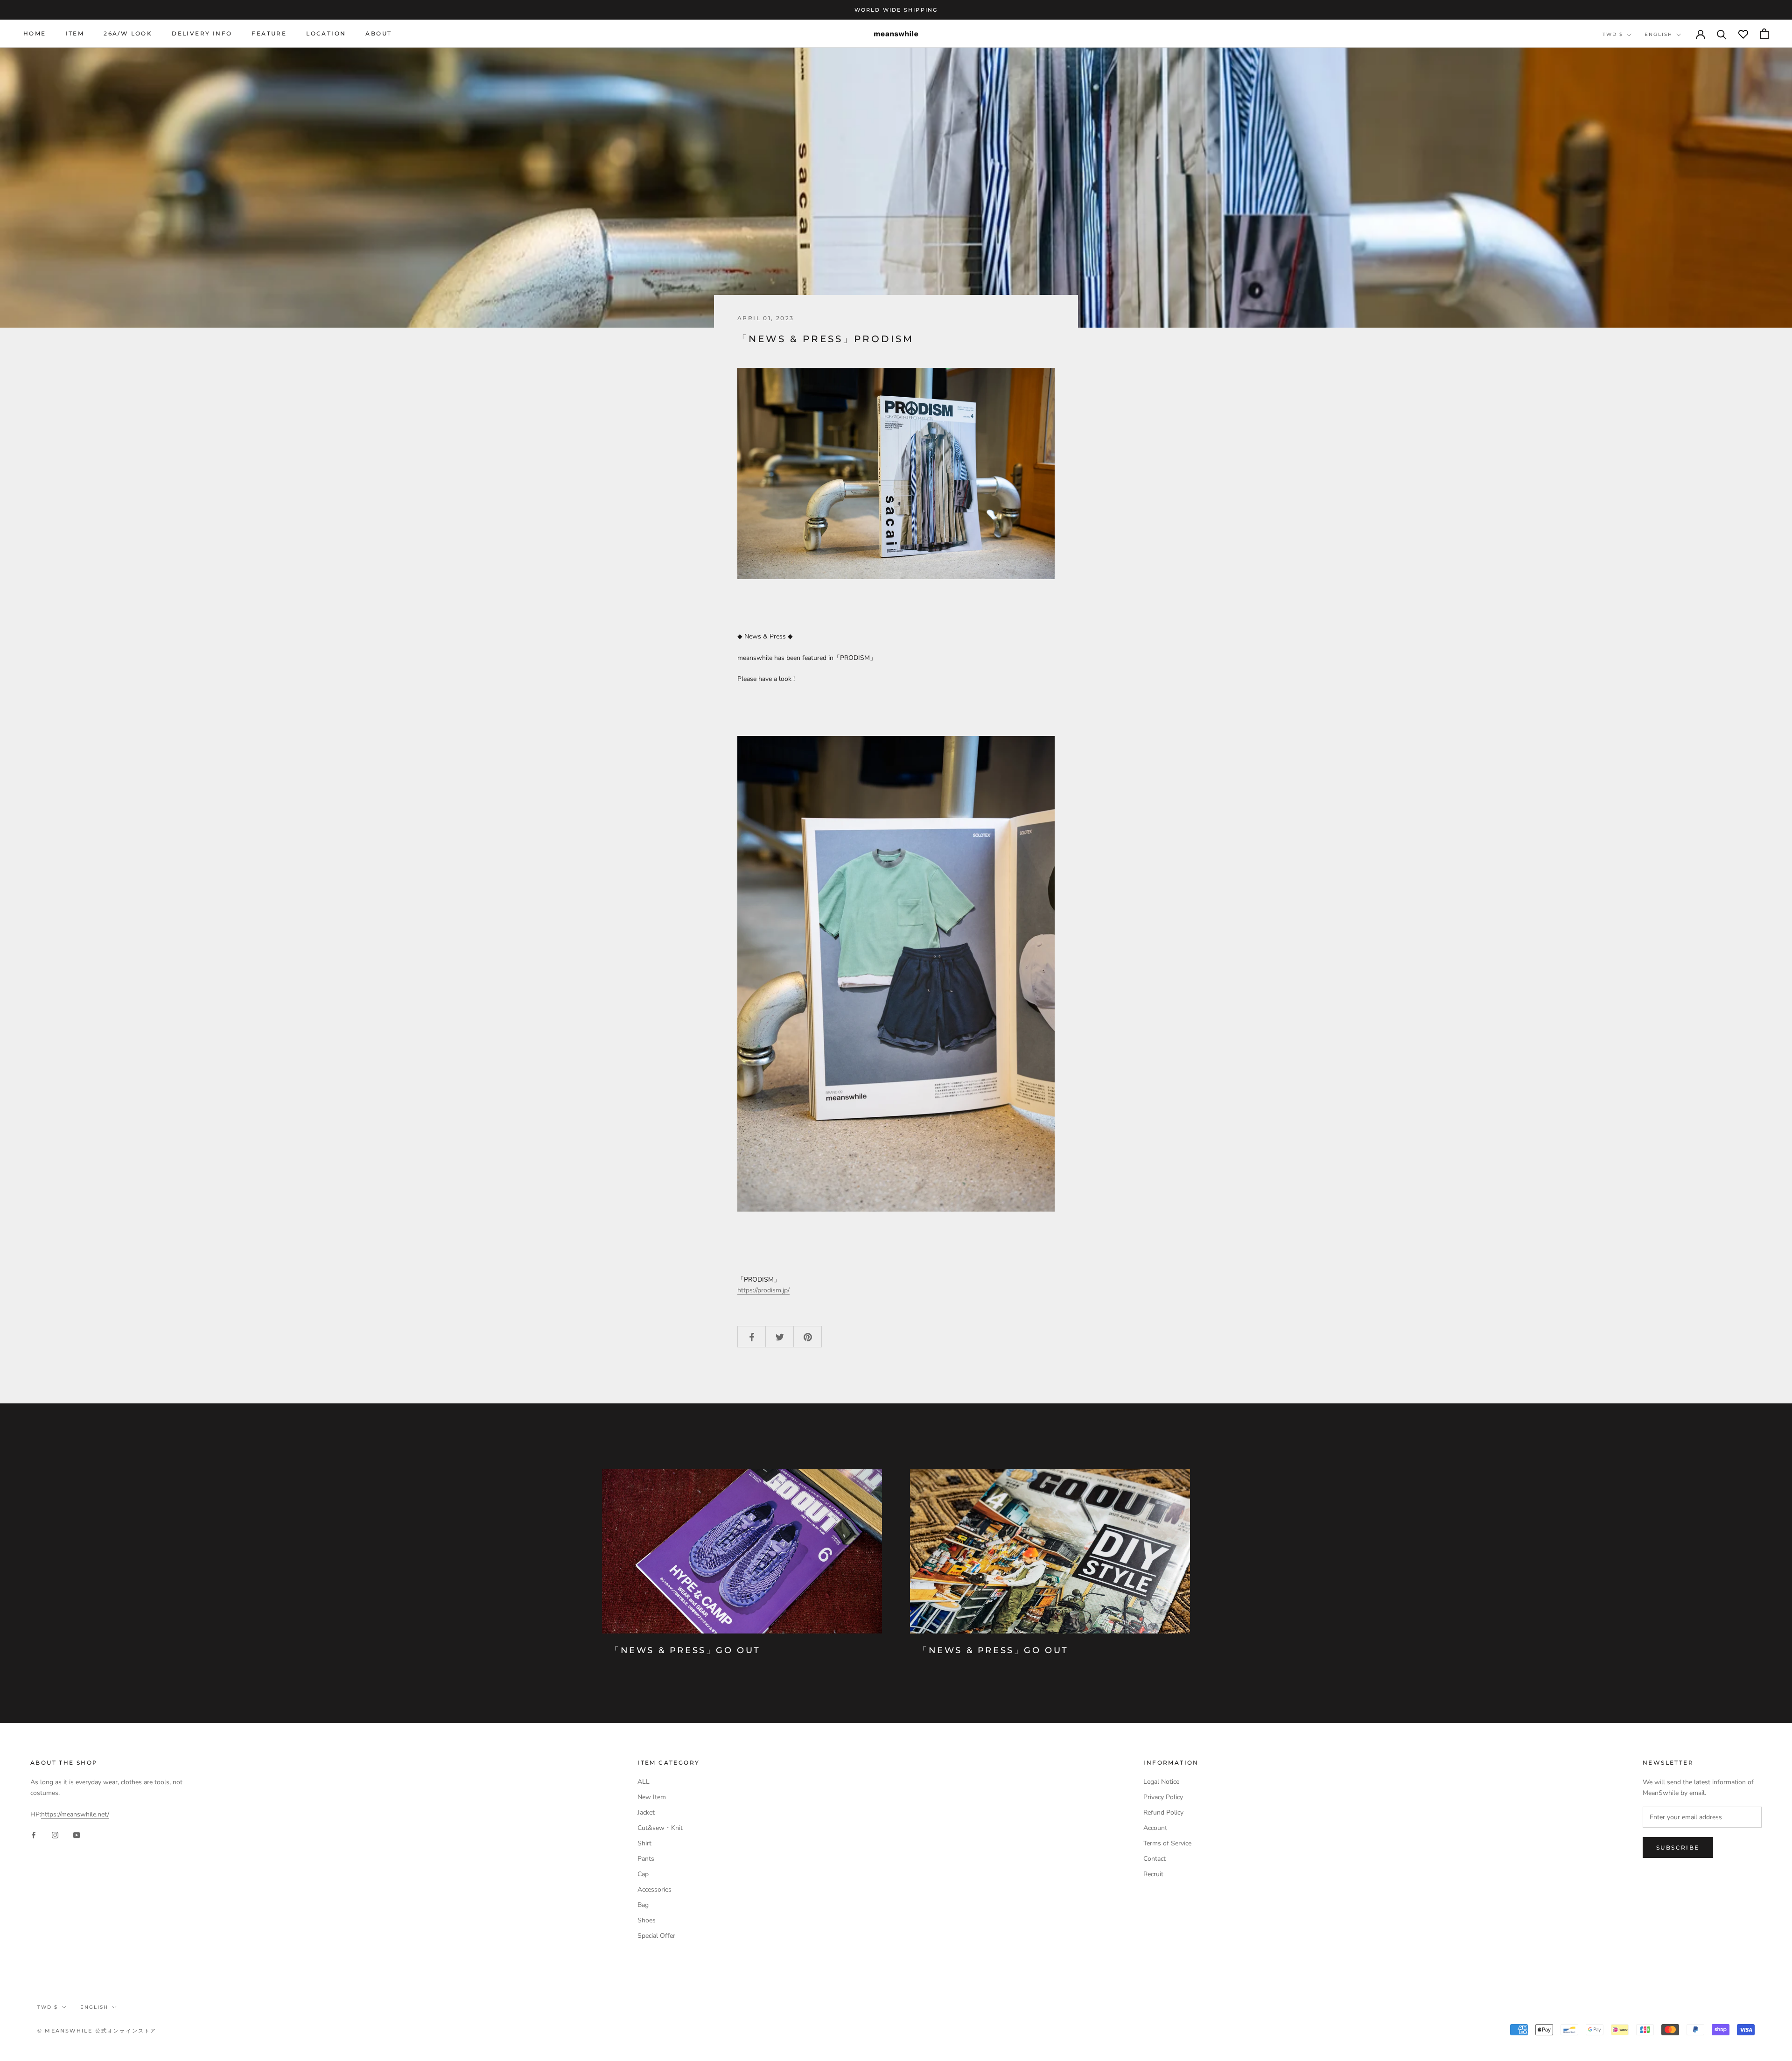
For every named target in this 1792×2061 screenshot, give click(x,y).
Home (35, 34)
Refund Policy (1163, 1812)
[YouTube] (77, 1834)
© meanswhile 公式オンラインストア (97, 2031)
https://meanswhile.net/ (75, 1814)
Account (1155, 1828)
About (378, 34)
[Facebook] (34, 1834)
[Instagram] (55, 1834)
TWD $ (1613, 34)
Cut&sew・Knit (660, 1828)
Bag (643, 1905)
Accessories (654, 1889)
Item (75, 34)
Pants (646, 1859)
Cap (643, 1874)
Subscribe (1678, 1847)
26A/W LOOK (128, 34)
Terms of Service (1167, 1843)
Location (326, 34)
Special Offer (656, 1936)
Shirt (644, 1843)
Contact (1155, 1859)
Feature (269, 34)
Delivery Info (202, 34)
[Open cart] (1764, 34)
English (1659, 34)
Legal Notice (1161, 1782)
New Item (652, 1797)
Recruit (1153, 1874)
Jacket (646, 1812)
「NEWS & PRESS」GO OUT (686, 1650)
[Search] (1722, 34)
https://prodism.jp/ (763, 1290)
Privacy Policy (1163, 1797)
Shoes (647, 1920)
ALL (644, 1782)
